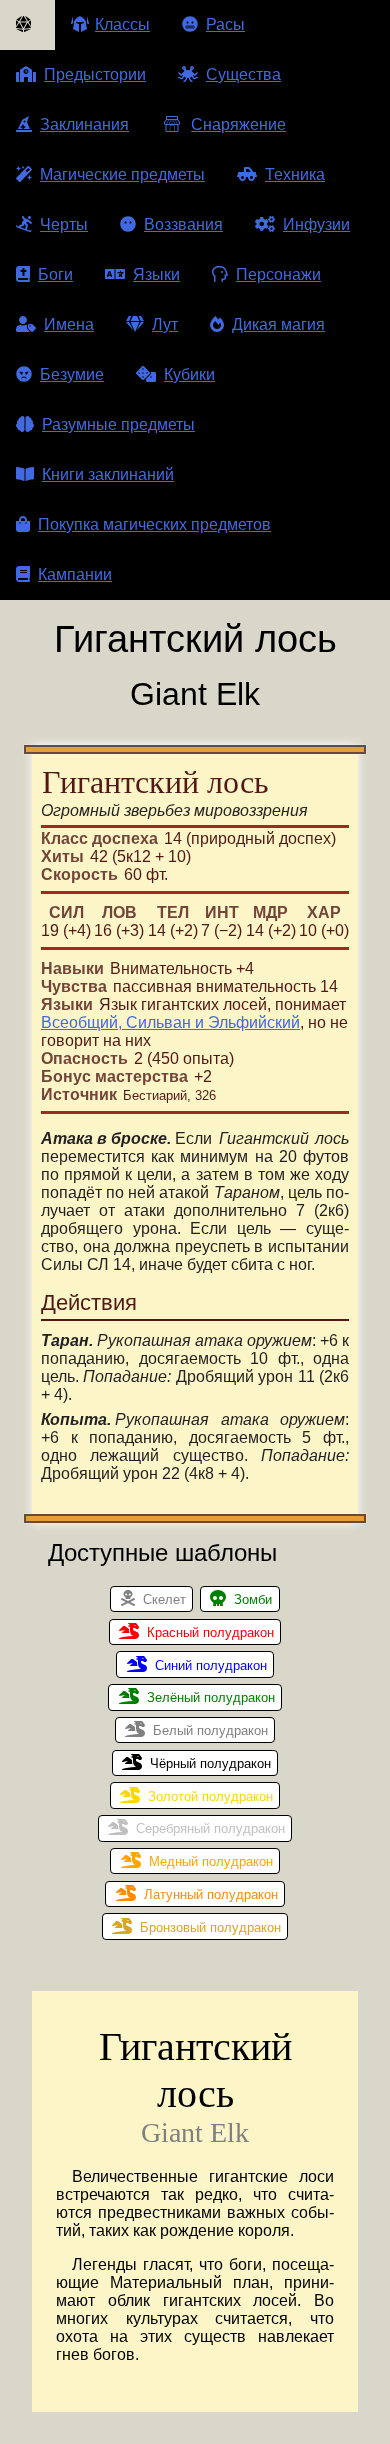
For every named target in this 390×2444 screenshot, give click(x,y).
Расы (225, 24)
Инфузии (316, 224)
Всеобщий (79, 1022)
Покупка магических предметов (154, 524)
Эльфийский (254, 1022)
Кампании (75, 574)
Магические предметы (122, 174)
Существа (243, 74)
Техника (295, 174)
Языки (156, 274)
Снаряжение (238, 124)
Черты (64, 224)
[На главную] (27, 25)
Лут (165, 324)
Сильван (158, 1022)
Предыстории (95, 74)
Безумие (72, 374)
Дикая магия (278, 324)
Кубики (189, 374)
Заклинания (84, 124)
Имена (69, 324)
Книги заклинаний (108, 474)
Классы (122, 24)
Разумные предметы (118, 424)
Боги (55, 274)
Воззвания (183, 224)
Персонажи (278, 274)
